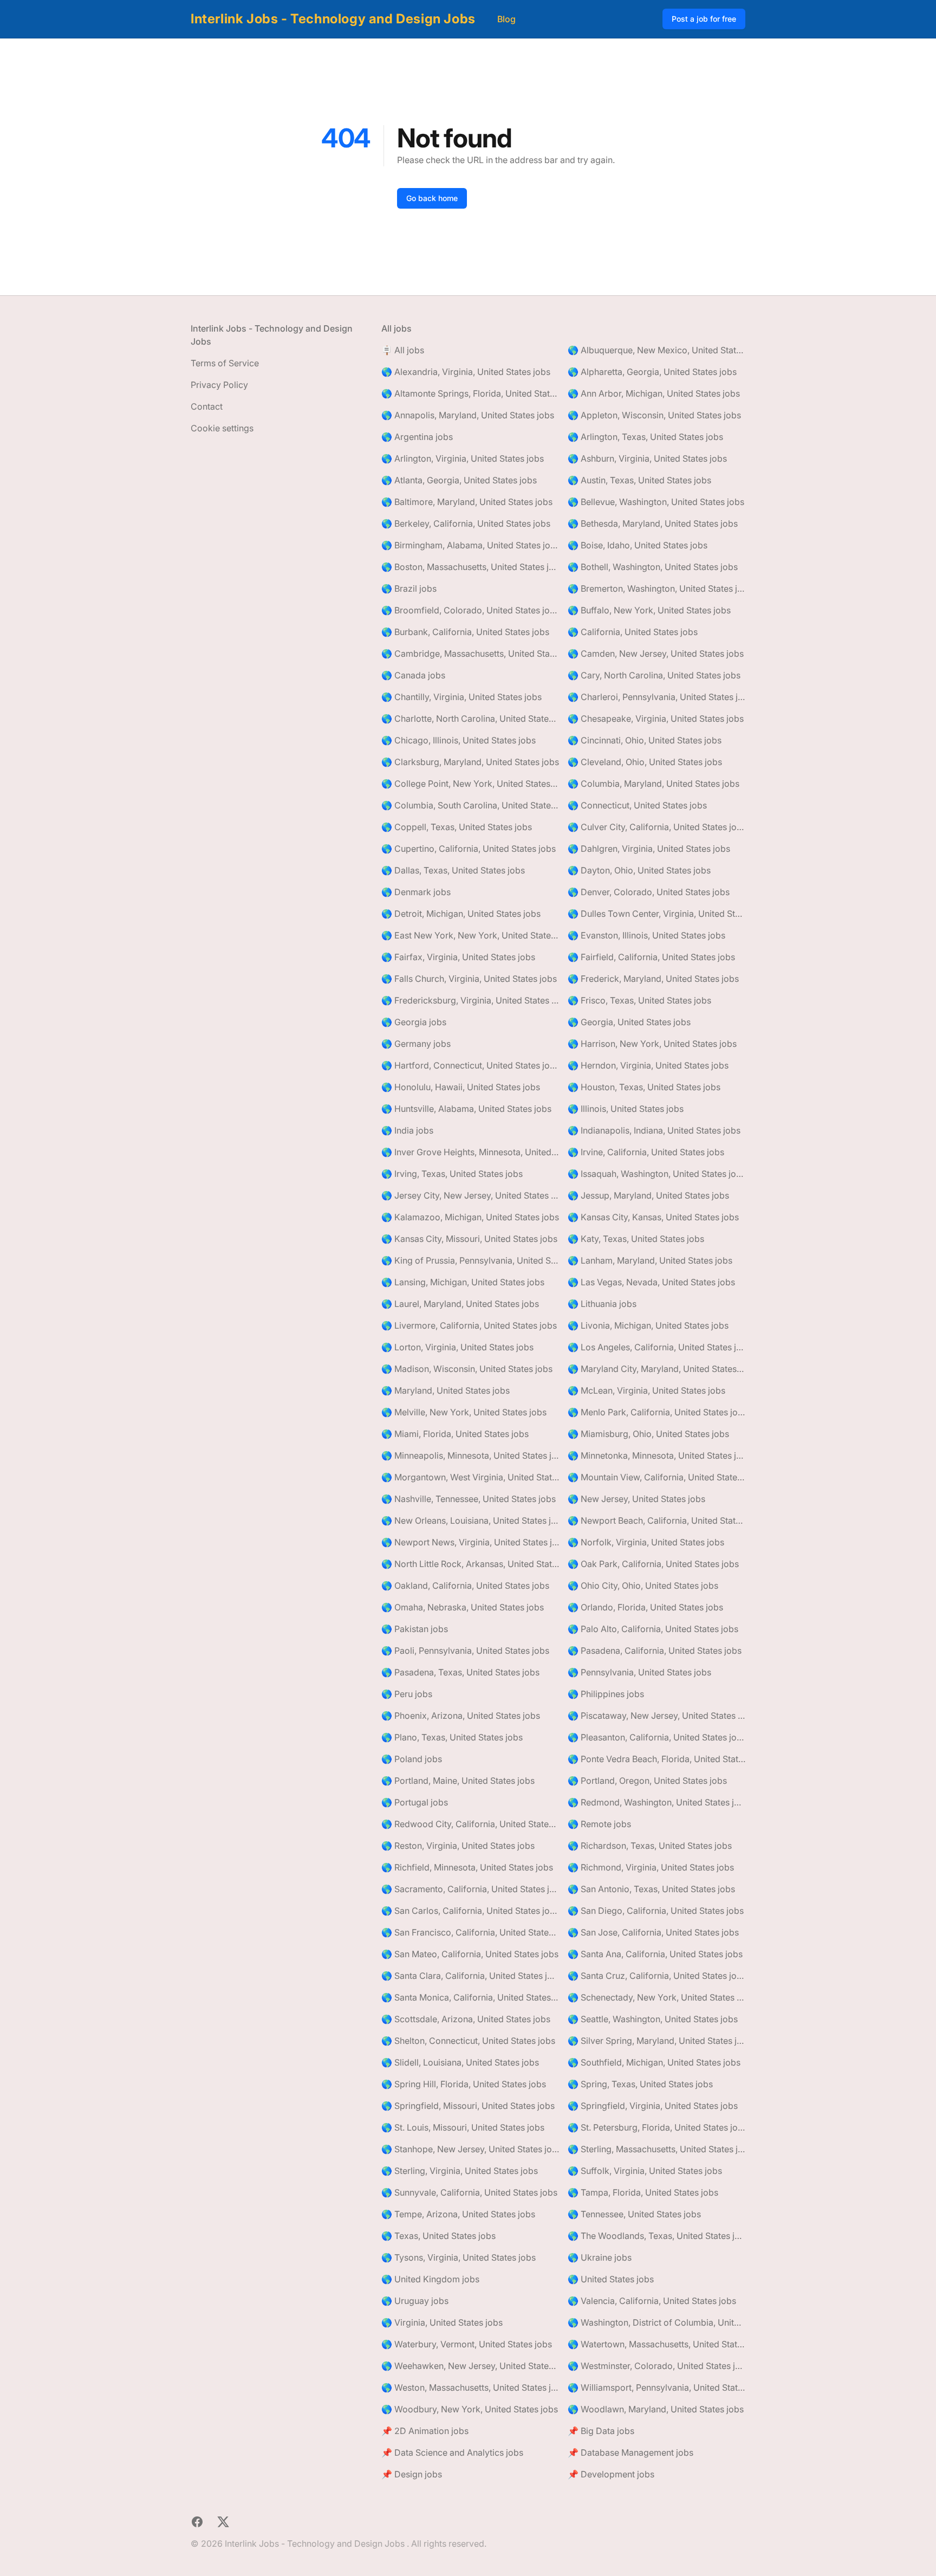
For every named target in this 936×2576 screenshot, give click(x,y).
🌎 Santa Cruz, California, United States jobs (656, 1976)
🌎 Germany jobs (416, 1044)
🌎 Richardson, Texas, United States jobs (650, 1846)
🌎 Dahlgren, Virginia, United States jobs (649, 849)
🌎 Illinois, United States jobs (626, 1109)
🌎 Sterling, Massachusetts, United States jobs (656, 2149)
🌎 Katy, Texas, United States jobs (636, 1239)
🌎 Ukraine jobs (600, 2257)
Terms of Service (225, 363)
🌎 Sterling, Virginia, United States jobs (460, 2171)
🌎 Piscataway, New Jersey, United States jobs (656, 1716)
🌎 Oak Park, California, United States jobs (653, 1564)
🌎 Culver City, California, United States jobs (656, 827)
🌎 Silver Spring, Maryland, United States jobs (656, 2041)
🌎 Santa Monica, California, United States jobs (470, 1997)
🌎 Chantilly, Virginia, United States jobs (461, 697)
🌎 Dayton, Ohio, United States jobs (639, 870)
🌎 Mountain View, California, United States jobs (656, 1477)
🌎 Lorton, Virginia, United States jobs (457, 1347)
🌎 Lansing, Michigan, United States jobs (463, 1282)
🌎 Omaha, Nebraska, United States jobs (463, 1607)
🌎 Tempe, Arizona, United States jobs (458, 2214)
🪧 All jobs (403, 350)
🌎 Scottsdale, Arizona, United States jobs (466, 2019)
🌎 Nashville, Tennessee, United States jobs (469, 1499)
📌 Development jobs (611, 2474)
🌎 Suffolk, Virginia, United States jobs (645, 2171)
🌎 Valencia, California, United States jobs (652, 2301)
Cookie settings (222, 428)
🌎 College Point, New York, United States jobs (470, 784)
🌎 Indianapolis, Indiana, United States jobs (654, 1130)
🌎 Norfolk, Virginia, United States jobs (646, 1542)
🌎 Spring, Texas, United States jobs (640, 2084)
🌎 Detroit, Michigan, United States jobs (461, 914)
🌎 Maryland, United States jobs (446, 1390)
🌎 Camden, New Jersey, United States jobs (656, 653)
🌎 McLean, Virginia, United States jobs (646, 1390)
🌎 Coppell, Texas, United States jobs (457, 827)
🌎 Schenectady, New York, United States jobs (656, 1997)
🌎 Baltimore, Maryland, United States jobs (467, 502)
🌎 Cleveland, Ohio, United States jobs (645, 762)
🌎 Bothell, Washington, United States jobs (653, 567)
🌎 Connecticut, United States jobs (637, 805)
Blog (506, 19)
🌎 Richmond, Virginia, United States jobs (651, 1867)
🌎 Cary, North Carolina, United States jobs (654, 675)
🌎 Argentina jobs (417, 437)
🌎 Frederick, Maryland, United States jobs (653, 979)
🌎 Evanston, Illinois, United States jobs (646, 935)
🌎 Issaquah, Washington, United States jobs (656, 1174)
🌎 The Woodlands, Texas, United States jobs (656, 2236)
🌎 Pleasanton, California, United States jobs (656, 1737)
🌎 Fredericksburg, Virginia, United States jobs (470, 1000)
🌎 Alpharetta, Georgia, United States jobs (652, 372)
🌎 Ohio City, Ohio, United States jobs (643, 1585)
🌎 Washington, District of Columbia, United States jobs (656, 2322)
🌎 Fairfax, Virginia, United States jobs (458, 957)
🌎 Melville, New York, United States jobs (464, 1412)
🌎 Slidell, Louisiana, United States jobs (460, 2062)
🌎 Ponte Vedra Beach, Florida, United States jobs (656, 1759)
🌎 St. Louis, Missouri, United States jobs (463, 2127)
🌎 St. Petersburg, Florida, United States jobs (656, 2127)
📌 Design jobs (412, 2474)
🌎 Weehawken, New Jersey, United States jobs (470, 2366)
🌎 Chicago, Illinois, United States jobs (459, 740)
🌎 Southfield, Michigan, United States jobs (654, 2062)
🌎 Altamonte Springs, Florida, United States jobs (470, 393)
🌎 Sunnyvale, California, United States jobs (469, 2192)
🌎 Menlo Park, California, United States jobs (656, 1412)
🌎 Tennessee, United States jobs (634, 2214)
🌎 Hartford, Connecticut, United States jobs (470, 1065)
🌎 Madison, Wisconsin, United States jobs (467, 1369)
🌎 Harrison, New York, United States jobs (652, 1044)
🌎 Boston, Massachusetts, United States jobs (470, 567)
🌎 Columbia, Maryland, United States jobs (654, 784)
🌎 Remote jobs (599, 1824)
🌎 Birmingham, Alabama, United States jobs (470, 545)
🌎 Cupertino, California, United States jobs (469, 849)
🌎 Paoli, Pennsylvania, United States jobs (465, 1651)
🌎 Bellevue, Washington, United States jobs (656, 502)
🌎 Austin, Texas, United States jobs (639, 480)
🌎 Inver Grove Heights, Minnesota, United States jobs (470, 1152)
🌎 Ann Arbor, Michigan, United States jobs (654, 393)
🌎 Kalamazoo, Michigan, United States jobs (470, 1217)
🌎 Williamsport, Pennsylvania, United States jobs (656, 2387)
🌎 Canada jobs (413, 675)
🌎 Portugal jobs (415, 1802)
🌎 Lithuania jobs (602, 1304)
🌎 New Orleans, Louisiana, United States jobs (470, 1520)
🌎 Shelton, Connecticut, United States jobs (468, 2041)
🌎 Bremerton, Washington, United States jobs (656, 588)
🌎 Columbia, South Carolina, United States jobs (470, 805)
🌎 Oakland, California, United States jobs (465, 1585)
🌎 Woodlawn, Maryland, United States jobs (656, 2409)
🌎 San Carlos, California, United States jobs (470, 1911)
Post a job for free (704, 19)
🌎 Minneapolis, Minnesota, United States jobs (470, 1455)
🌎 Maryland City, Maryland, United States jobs (656, 1369)
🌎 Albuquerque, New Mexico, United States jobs (656, 350)
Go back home (432, 198)
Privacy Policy (219, 385)
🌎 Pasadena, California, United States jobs (655, 1651)
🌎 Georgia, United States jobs (629, 1022)
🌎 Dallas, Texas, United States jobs (453, 870)
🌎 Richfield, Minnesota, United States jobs (467, 1867)
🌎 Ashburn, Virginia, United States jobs (647, 458)
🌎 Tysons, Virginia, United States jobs (459, 2257)
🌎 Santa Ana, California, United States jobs (655, 1954)
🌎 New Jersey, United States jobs (636, 1499)
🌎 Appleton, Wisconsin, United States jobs (654, 415)
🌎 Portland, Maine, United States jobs (458, 1781)
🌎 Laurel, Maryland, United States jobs (460, 1304)
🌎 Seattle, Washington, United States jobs (653, 2019)
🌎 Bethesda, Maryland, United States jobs (653, 523)
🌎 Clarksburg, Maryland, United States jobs (470, 762)
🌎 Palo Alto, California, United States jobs (653, 1629)
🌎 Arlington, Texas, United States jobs (645, 437)
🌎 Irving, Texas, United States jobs (452, 1174)
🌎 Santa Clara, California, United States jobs (470, 1976)
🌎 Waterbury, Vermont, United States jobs (467, 2344)
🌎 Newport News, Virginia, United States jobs (470, 1542)
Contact (207, 406)
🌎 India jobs (407, 1130)
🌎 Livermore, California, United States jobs (469, 1325)
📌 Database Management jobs (630, 2452)
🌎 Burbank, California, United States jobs (465, 632)
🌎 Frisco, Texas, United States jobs (639, 1000)
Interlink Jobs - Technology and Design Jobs (333, 19)
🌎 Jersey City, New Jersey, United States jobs (470, 1195)
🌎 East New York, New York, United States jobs (470, 935)
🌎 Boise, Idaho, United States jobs (638, 545)
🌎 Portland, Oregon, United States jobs (647, 1781)
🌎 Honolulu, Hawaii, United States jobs (461, 1087)
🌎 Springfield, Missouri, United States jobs (468, 2106)
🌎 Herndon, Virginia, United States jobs (648, 1065)
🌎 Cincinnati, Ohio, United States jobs (645, 740)
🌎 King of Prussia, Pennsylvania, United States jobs (470, 1260)
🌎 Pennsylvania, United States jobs (639, 1672)
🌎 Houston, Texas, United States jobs (644, 1087)
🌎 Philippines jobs (606, 1694)
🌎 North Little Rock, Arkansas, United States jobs (470, 1564)
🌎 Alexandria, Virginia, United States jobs (466, 372)
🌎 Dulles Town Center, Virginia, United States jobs (656, 914)
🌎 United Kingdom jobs (430, 2279)
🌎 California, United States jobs (633, 632)
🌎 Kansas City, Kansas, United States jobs (653, 1217)
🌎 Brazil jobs (409, 588)
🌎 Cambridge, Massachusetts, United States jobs (470, 653)
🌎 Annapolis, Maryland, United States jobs (468, 415)
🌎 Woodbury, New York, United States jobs (470, 2409)
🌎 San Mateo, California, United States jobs (470, 1954)
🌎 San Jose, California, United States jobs (653, 1932)
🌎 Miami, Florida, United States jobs (455, 1434)
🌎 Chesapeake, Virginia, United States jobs (656, 719)
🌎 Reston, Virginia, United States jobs (458, 1846)
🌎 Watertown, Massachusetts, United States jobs (656, 2344)
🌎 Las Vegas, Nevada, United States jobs (651, 1282)
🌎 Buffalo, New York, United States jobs (649, 610)
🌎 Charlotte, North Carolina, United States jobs (470, 719)
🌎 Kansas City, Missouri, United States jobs (469, 1239)
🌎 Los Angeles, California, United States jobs (656, 1347)
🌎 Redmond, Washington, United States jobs (656, 1802)
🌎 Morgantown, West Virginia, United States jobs (470, 1477)
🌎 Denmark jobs (416, 892)
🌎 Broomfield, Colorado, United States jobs (470, 610)
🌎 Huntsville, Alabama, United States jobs (466, 1109)
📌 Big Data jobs (601, 2431)
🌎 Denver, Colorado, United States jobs (649, 892)
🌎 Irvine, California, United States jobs (646, 1152)
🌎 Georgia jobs (414, 1022)
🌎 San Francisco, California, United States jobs (470, 1932)
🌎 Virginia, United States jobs (442, 2322)
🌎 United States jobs (611, 2279)
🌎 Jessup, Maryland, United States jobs (648, 1195)
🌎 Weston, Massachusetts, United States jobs (470, 2387)
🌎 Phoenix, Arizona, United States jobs (461, 1716)
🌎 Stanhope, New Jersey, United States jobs (470, 2149)
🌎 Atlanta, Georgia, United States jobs (459, 480)
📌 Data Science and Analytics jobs (452, 2452)
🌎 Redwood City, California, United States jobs (470, 1824)
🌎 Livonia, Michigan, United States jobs (648, 1325)
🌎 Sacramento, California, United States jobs (470, 1889)
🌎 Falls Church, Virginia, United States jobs (469, 979)
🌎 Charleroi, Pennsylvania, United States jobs (656, 697)
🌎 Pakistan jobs (415, 1629)
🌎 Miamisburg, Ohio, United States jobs (648, 1434)
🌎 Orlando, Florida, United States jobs (645, 1607)
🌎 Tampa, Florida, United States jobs (643, 2192)
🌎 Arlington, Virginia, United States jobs (463, 458)
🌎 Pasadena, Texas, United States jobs (460, 1672)
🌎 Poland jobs (412, 1759)
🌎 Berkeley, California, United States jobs (466, 523)
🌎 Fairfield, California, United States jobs (651, 957)
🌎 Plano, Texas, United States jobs (452, 1737)
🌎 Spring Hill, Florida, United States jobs (464, 2084)
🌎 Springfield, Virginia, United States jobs (653, 2106)
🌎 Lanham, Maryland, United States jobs (650, 1260)
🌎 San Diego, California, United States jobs (656, 1911)
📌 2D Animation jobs (425, 2431)
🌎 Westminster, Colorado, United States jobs (656, 2366)
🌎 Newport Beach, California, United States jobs (656, 1520)
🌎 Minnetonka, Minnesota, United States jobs (656, 1455)
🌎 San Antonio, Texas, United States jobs (651, 1889)
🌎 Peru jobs (407, 1694)
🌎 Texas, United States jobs (438, 2236)
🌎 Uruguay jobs (415, 2301)
